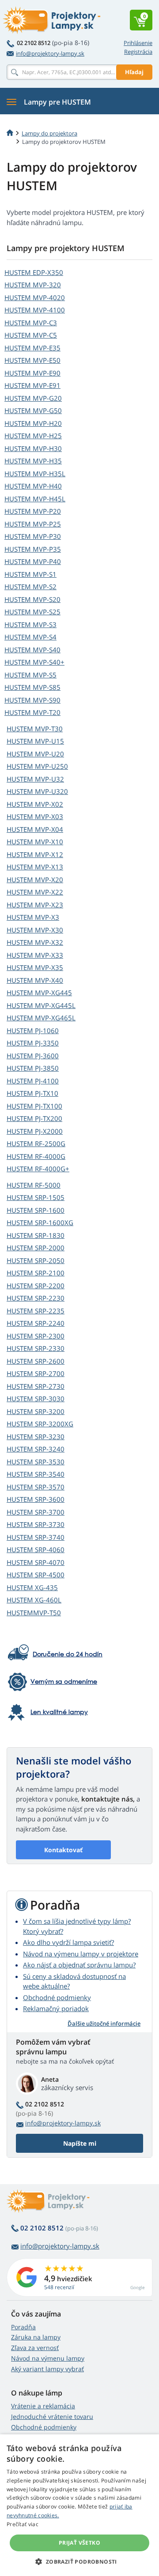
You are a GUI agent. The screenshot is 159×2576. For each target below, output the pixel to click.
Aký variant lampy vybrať (47, 2369)
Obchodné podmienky (57, 1997)
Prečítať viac (23, 2524)
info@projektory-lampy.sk (50, 53)
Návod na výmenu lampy (48, 2358)
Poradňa (23, 2327)
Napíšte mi (80, 2143)
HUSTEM (34, 272)
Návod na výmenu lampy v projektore (81, 1954)
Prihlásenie (138, 43)
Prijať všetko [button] (79, 2543)
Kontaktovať (63, 1850)
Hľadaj (134, 72)
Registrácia (138, 52)
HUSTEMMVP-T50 (34, 1613)
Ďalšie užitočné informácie (104, 2023)
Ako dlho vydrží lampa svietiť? (68, 1942)
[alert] (79, 2505)
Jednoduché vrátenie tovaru (52, 2416)
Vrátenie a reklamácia (43, 2406)
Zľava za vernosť (35, 2348)
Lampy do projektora (49, 133)
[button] (79, 2561)
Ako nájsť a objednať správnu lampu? (79, 1965)
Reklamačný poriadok (56, 2008)
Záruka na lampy (36, 2337)
